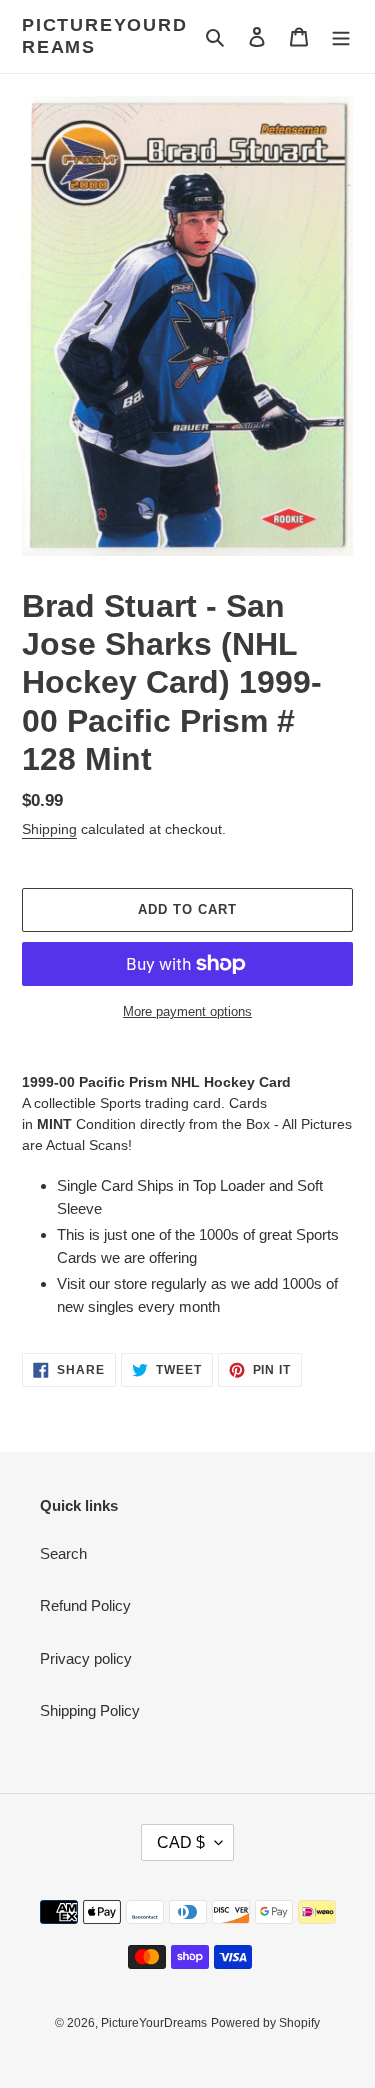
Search (63, 1553)
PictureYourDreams (105, 36)
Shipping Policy (90, 1710)
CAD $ (181, 1842)
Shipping (49, 829)
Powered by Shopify (265, 2023)
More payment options (187, 1011)
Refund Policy (85, 1605)
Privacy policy (86, 1658)
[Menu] (341, 36)
